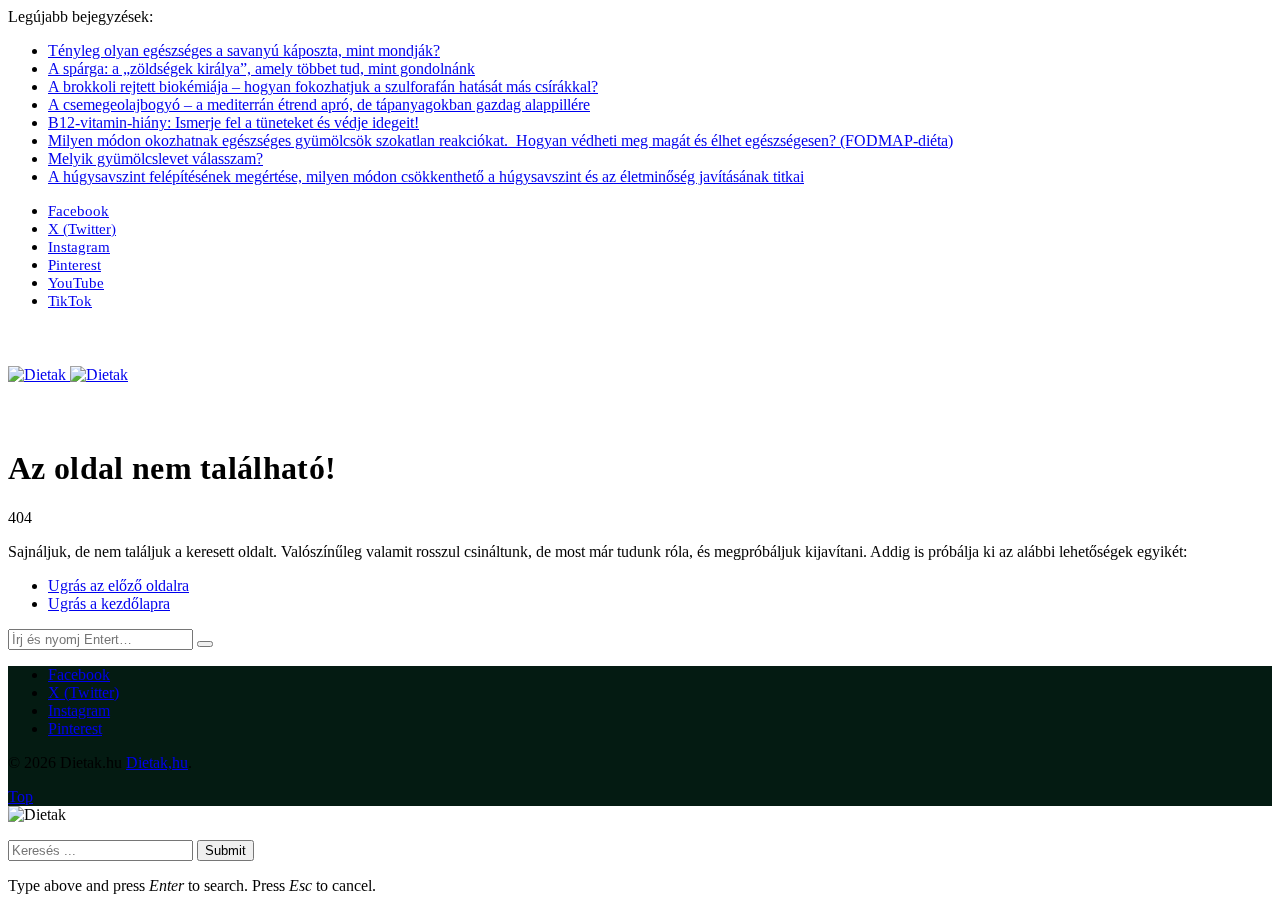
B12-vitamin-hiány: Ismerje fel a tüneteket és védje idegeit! (233, 122)
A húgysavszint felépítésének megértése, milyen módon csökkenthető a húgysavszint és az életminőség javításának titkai (426, 176)
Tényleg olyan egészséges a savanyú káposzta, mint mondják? (244, 50)
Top (20, 796)
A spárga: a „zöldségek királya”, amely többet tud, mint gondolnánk (261, 68)
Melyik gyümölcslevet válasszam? (155, 158)
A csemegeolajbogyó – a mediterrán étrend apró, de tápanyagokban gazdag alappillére (319, 104)
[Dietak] (68, 374)
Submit (225, 850)
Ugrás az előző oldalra (118, 585)
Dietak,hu (157, 762)
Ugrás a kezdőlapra (109, 603)
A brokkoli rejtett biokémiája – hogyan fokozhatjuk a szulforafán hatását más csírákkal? (323, 86)
